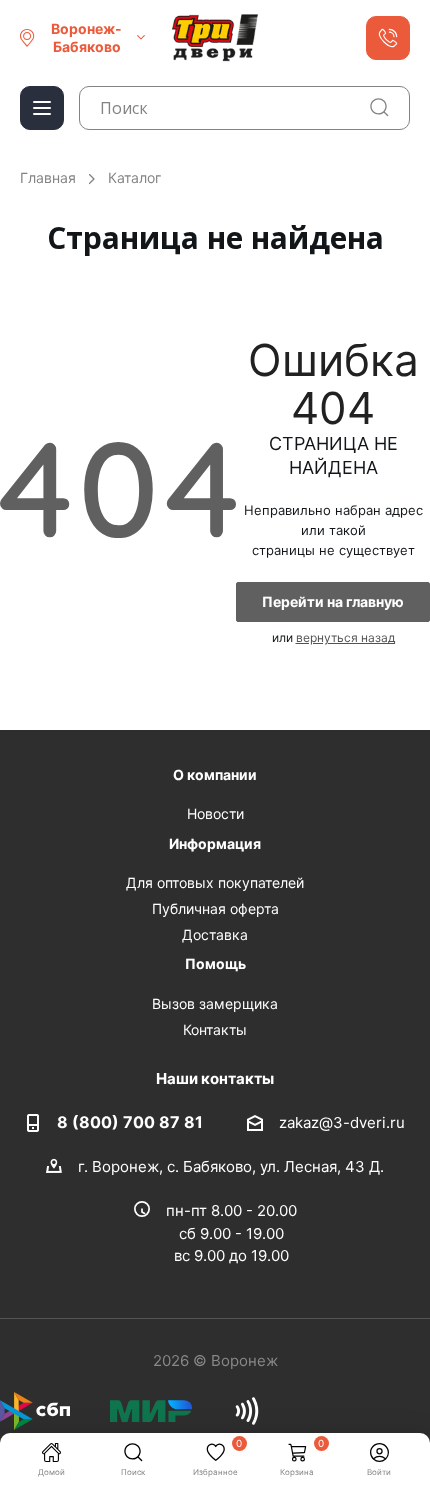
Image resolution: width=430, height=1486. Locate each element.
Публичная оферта (215, 908)
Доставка (215, 934)
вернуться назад (345, 637)
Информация (215, 843)
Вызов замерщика (215, 1003)
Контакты (215, 1029)
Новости (215, 813)
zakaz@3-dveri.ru (342, 1121)
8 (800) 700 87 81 (130, 1122)
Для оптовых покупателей (215, 882)
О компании (215, 774)
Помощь (215, 963)
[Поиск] (379, 107)
